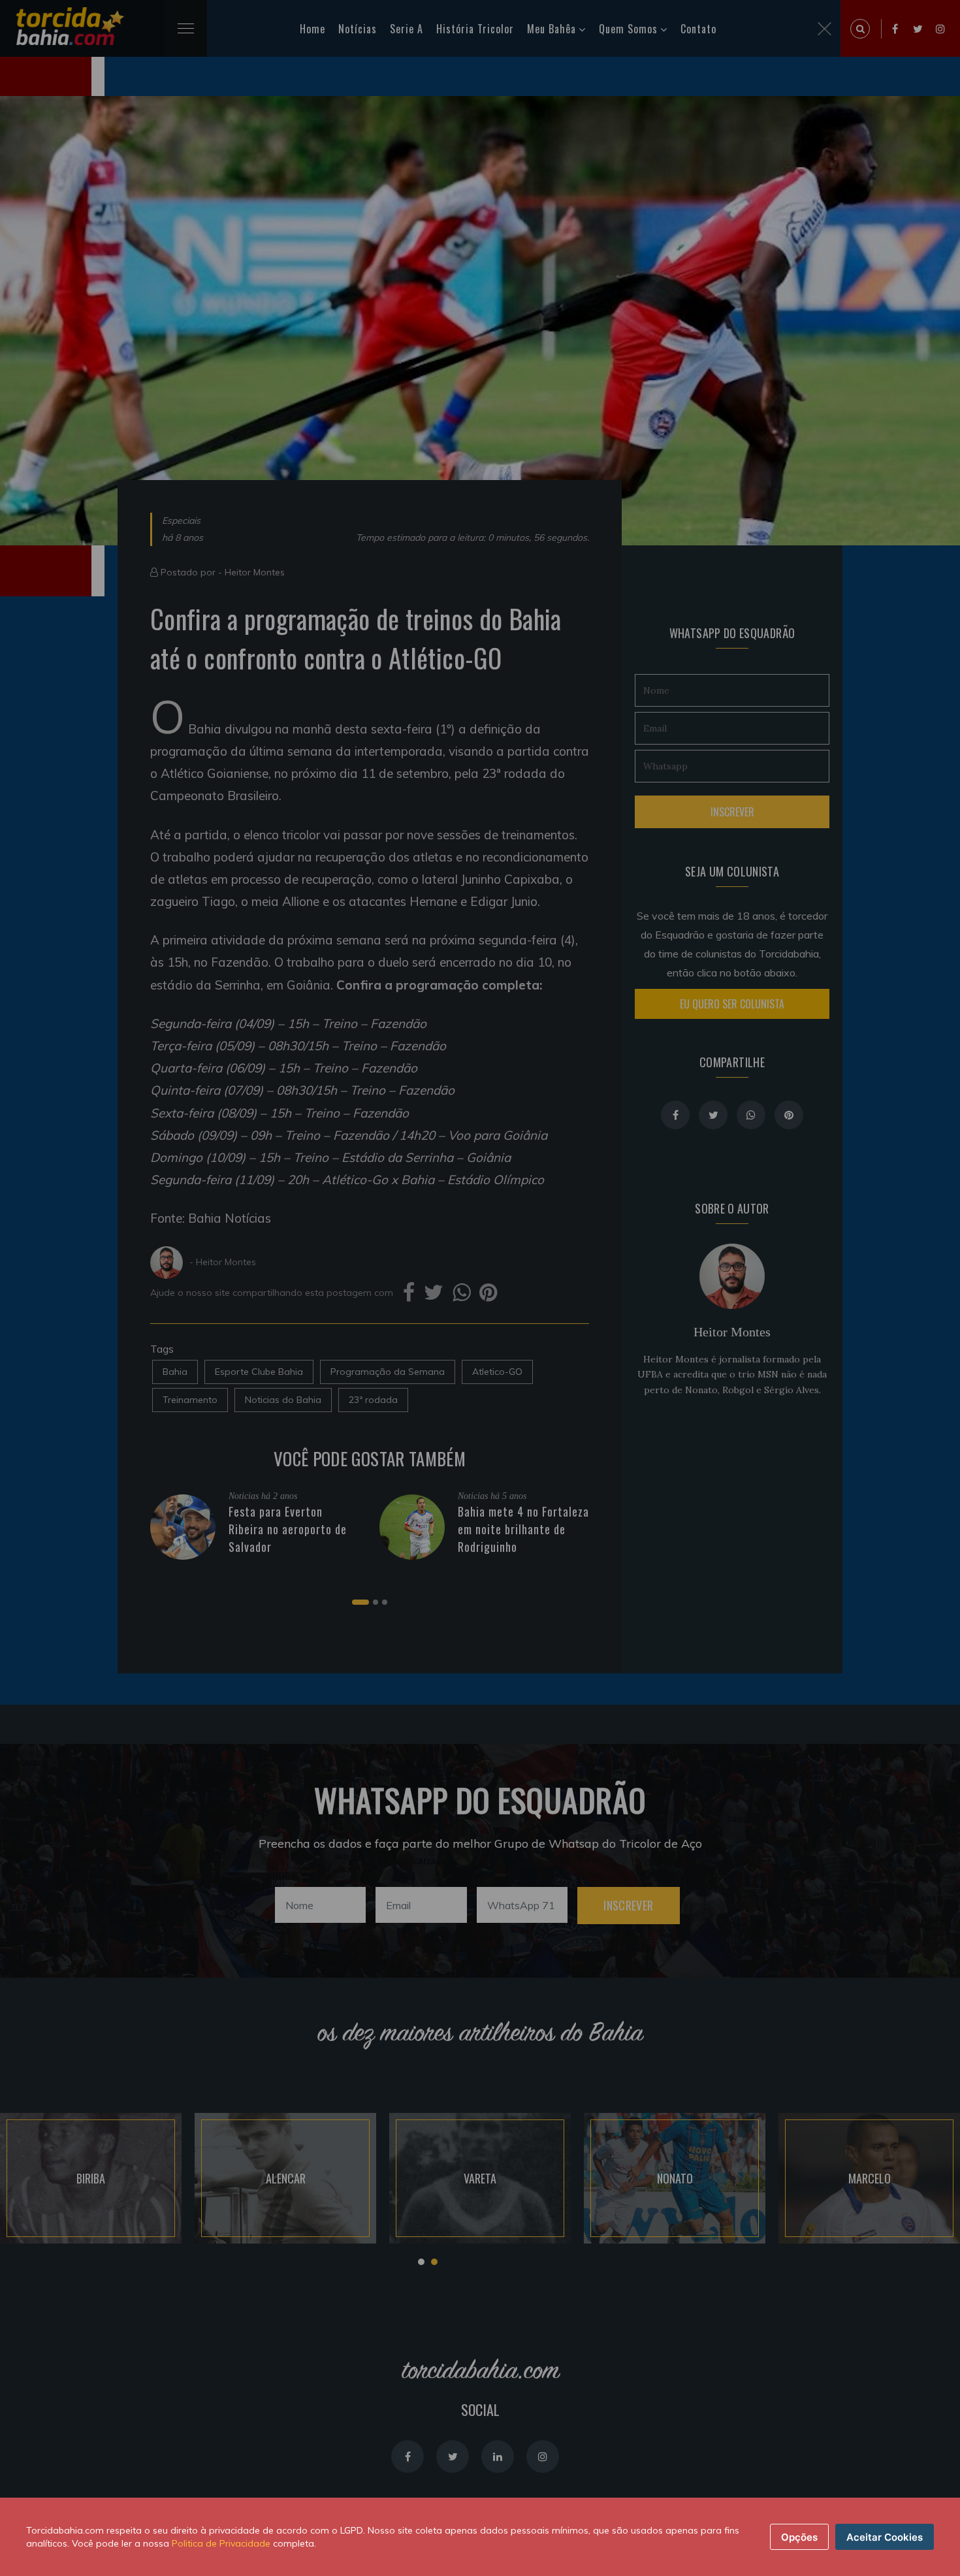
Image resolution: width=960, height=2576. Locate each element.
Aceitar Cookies (885, 2537)
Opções (799, 2537)
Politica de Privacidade (221, 2543)
